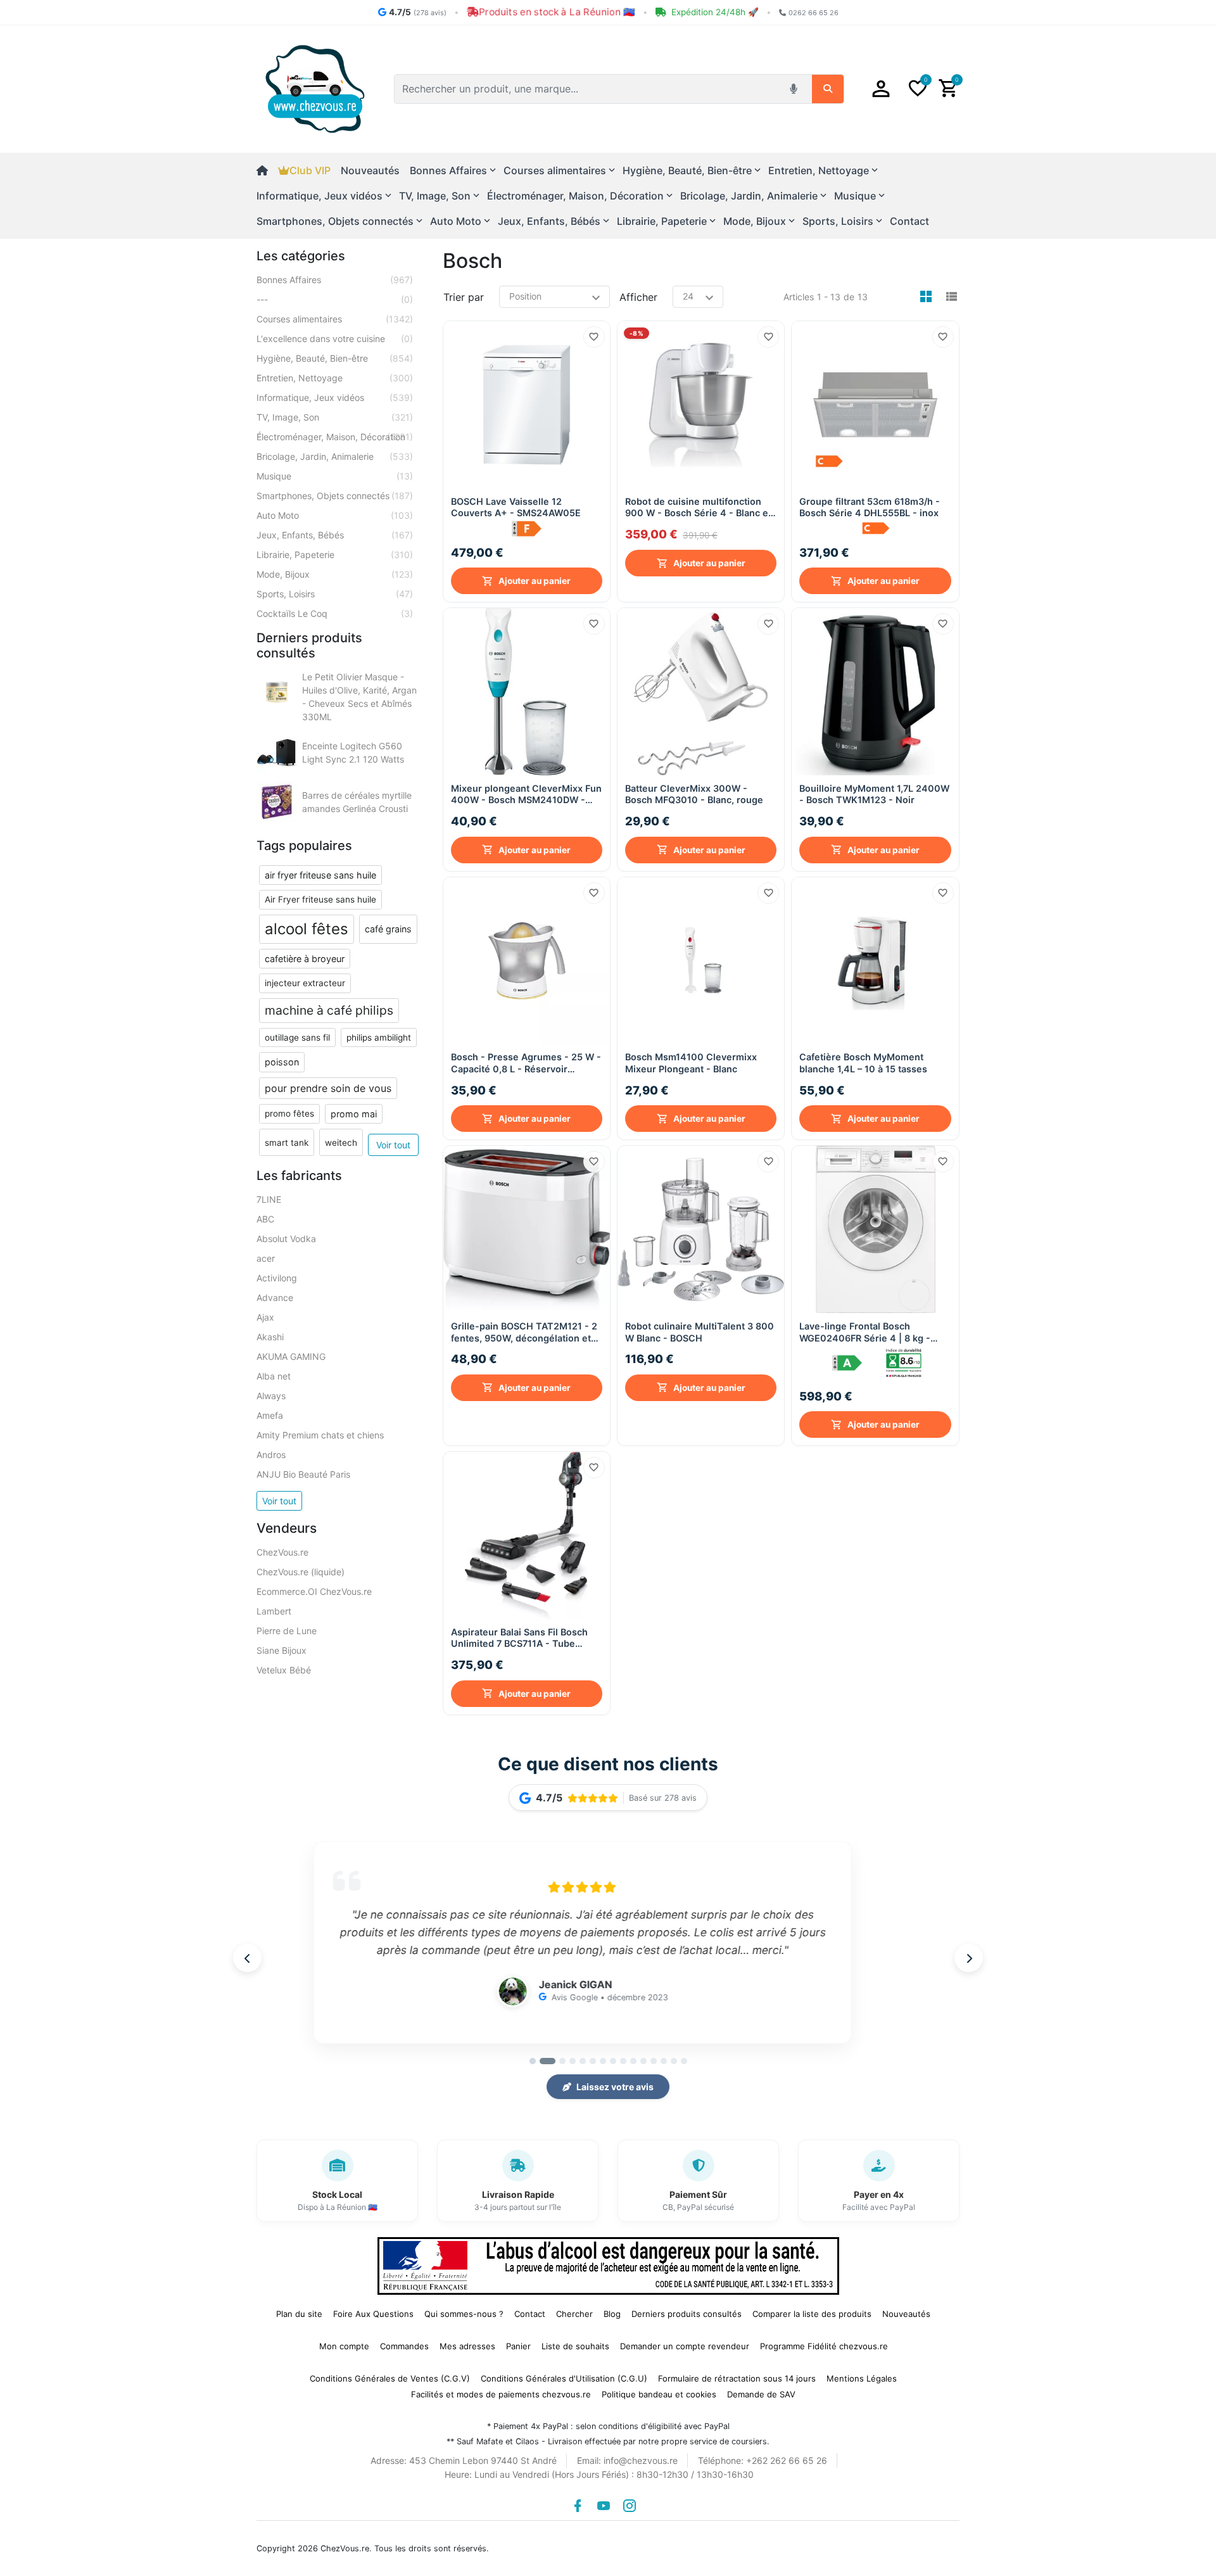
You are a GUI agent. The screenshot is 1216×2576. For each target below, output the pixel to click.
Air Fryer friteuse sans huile (320, 899)
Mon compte (344, 2346)
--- (335, 299)
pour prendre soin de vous (328, 1088)
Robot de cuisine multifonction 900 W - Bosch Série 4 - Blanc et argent (698, 508)
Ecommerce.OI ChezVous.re (314, 1591)
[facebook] (578, 2506)
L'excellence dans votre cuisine (335, 339)
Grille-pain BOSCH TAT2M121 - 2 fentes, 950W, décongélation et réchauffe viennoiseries (524, 1332)
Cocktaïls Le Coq (335, 613)
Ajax (265, 1317)
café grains (388, 929)
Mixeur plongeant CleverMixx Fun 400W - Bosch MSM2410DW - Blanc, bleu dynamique (526, 795)
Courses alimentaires (335, 319)
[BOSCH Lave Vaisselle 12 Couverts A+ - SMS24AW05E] (527, 404)
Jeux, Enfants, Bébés (335, 535)
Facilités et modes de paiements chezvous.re (501, 2394)
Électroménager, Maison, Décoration (335, 437)
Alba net (274, 1376)
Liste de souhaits (575, 2346)
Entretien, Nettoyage (335, 378)
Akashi (270, 1337)
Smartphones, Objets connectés (335, 496)
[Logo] (315, 88)
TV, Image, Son (335, 417)
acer (266, 1258)
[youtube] (604, 2506)
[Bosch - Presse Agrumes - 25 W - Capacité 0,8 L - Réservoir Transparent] (527, 961)
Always (271, 1396)
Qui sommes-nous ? (464, 2314)
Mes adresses (467, 2346)
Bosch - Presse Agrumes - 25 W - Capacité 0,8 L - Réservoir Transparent (526, 1063)
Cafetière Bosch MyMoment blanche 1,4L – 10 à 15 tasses (863, 1063)
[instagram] (630, 2506)
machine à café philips (329, 1010)
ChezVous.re (282, 1552)
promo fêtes (289, 1114)
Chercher (574, 2314)
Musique (335, 476)
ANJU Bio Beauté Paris (303, 1474)
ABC (265, 1219)
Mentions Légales (862, 2378)
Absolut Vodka (286, 1239)
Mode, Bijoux (335, 574)
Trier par (464, 297)
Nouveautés (370, 170)
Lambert (274, 1611)
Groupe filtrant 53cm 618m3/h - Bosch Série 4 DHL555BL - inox (870, 507)
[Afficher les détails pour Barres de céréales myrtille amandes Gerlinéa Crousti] (277, 802)
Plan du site (299, 2314)
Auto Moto (335, 515)
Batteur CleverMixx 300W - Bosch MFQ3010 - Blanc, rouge (694, 794)
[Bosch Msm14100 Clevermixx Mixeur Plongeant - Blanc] (701, 961)
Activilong (277, 1278)
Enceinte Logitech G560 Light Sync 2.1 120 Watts (353, 752)
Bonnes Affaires (335, 280)
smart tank (287, 1143)
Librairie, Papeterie (335, 555)
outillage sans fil (297, 1037)
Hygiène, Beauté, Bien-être (335, 358)
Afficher (638, 297)
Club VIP (310, 170)
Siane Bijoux (282, 1650)
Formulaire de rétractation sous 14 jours (737, 2378)
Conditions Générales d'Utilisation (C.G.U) (564, 2378)
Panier (518, 2346)
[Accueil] (267, 170)
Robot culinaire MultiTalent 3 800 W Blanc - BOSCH (700, 1332)
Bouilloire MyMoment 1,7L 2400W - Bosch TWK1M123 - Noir (874, 794)
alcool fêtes (307, 929)
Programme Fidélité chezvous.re (824, 2346)
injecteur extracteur (305, 983)
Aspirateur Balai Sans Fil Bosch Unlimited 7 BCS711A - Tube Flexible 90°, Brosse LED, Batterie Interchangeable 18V (525, 1638)
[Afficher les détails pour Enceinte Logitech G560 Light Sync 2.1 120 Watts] (277, 752)
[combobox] (588, 89)
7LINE (269, 1199)
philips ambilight (379, 1037)
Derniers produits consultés (687, 2314)
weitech (341, 1143)
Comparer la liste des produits (812, 2314)
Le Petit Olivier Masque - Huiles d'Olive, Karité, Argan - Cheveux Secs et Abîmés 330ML (359, 697)
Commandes (404, 2346)
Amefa (270, 1415)
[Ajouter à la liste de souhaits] (594, 337)
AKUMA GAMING (291, 1356)
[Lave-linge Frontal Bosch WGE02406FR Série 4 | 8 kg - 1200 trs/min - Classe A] (875, 1229)
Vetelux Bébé (284, 1670)
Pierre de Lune (287, 1631)
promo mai (354, 1114)
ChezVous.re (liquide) (301, 1572)
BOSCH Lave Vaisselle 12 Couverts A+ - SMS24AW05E (516, 507)
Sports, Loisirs (335, 594)
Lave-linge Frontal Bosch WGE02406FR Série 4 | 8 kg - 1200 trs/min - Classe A (865, 1332)
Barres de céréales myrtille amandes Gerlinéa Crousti (357, 802)
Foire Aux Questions (373, 2314)
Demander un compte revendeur (685, 2346)
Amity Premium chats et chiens (320, 1435)
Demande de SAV (761, 2394)
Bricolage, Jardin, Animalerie (335, 456)
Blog (612, 2314)
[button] (881, 89)
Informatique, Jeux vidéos (335, 397)
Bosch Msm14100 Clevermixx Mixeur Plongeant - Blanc (691, 1063)
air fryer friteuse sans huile (320, 875)
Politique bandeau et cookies (659, 2394)
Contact (909, 221)
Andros (271, 1455)
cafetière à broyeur (305, 959)
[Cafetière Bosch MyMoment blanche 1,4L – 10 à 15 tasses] (875, 961)
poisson (282, 1062)
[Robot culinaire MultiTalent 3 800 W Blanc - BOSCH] (701, 1229)
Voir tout (393, 1145)
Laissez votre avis (615, 2087)
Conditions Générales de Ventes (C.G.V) (390, 2378)
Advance (275, 1298)
